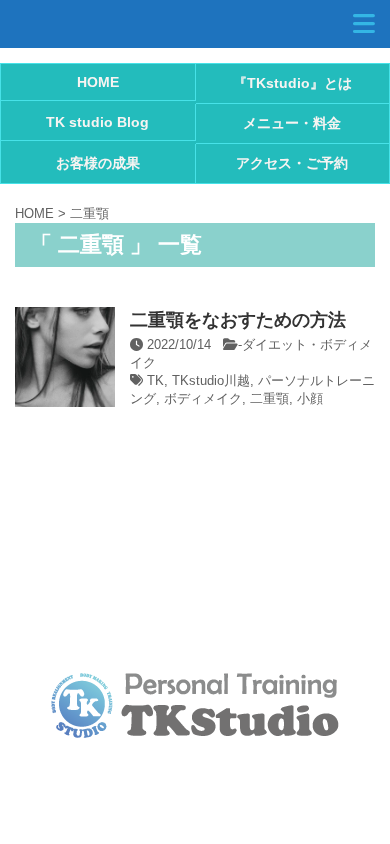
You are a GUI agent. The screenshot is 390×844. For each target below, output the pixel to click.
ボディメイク (203, 398)
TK (155, 380)
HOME (98, 82)
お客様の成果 (98, 163)
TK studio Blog (97, 122)
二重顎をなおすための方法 (238, 320)
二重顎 (269, 398)
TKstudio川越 (211, 380)
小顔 (310, 398)
